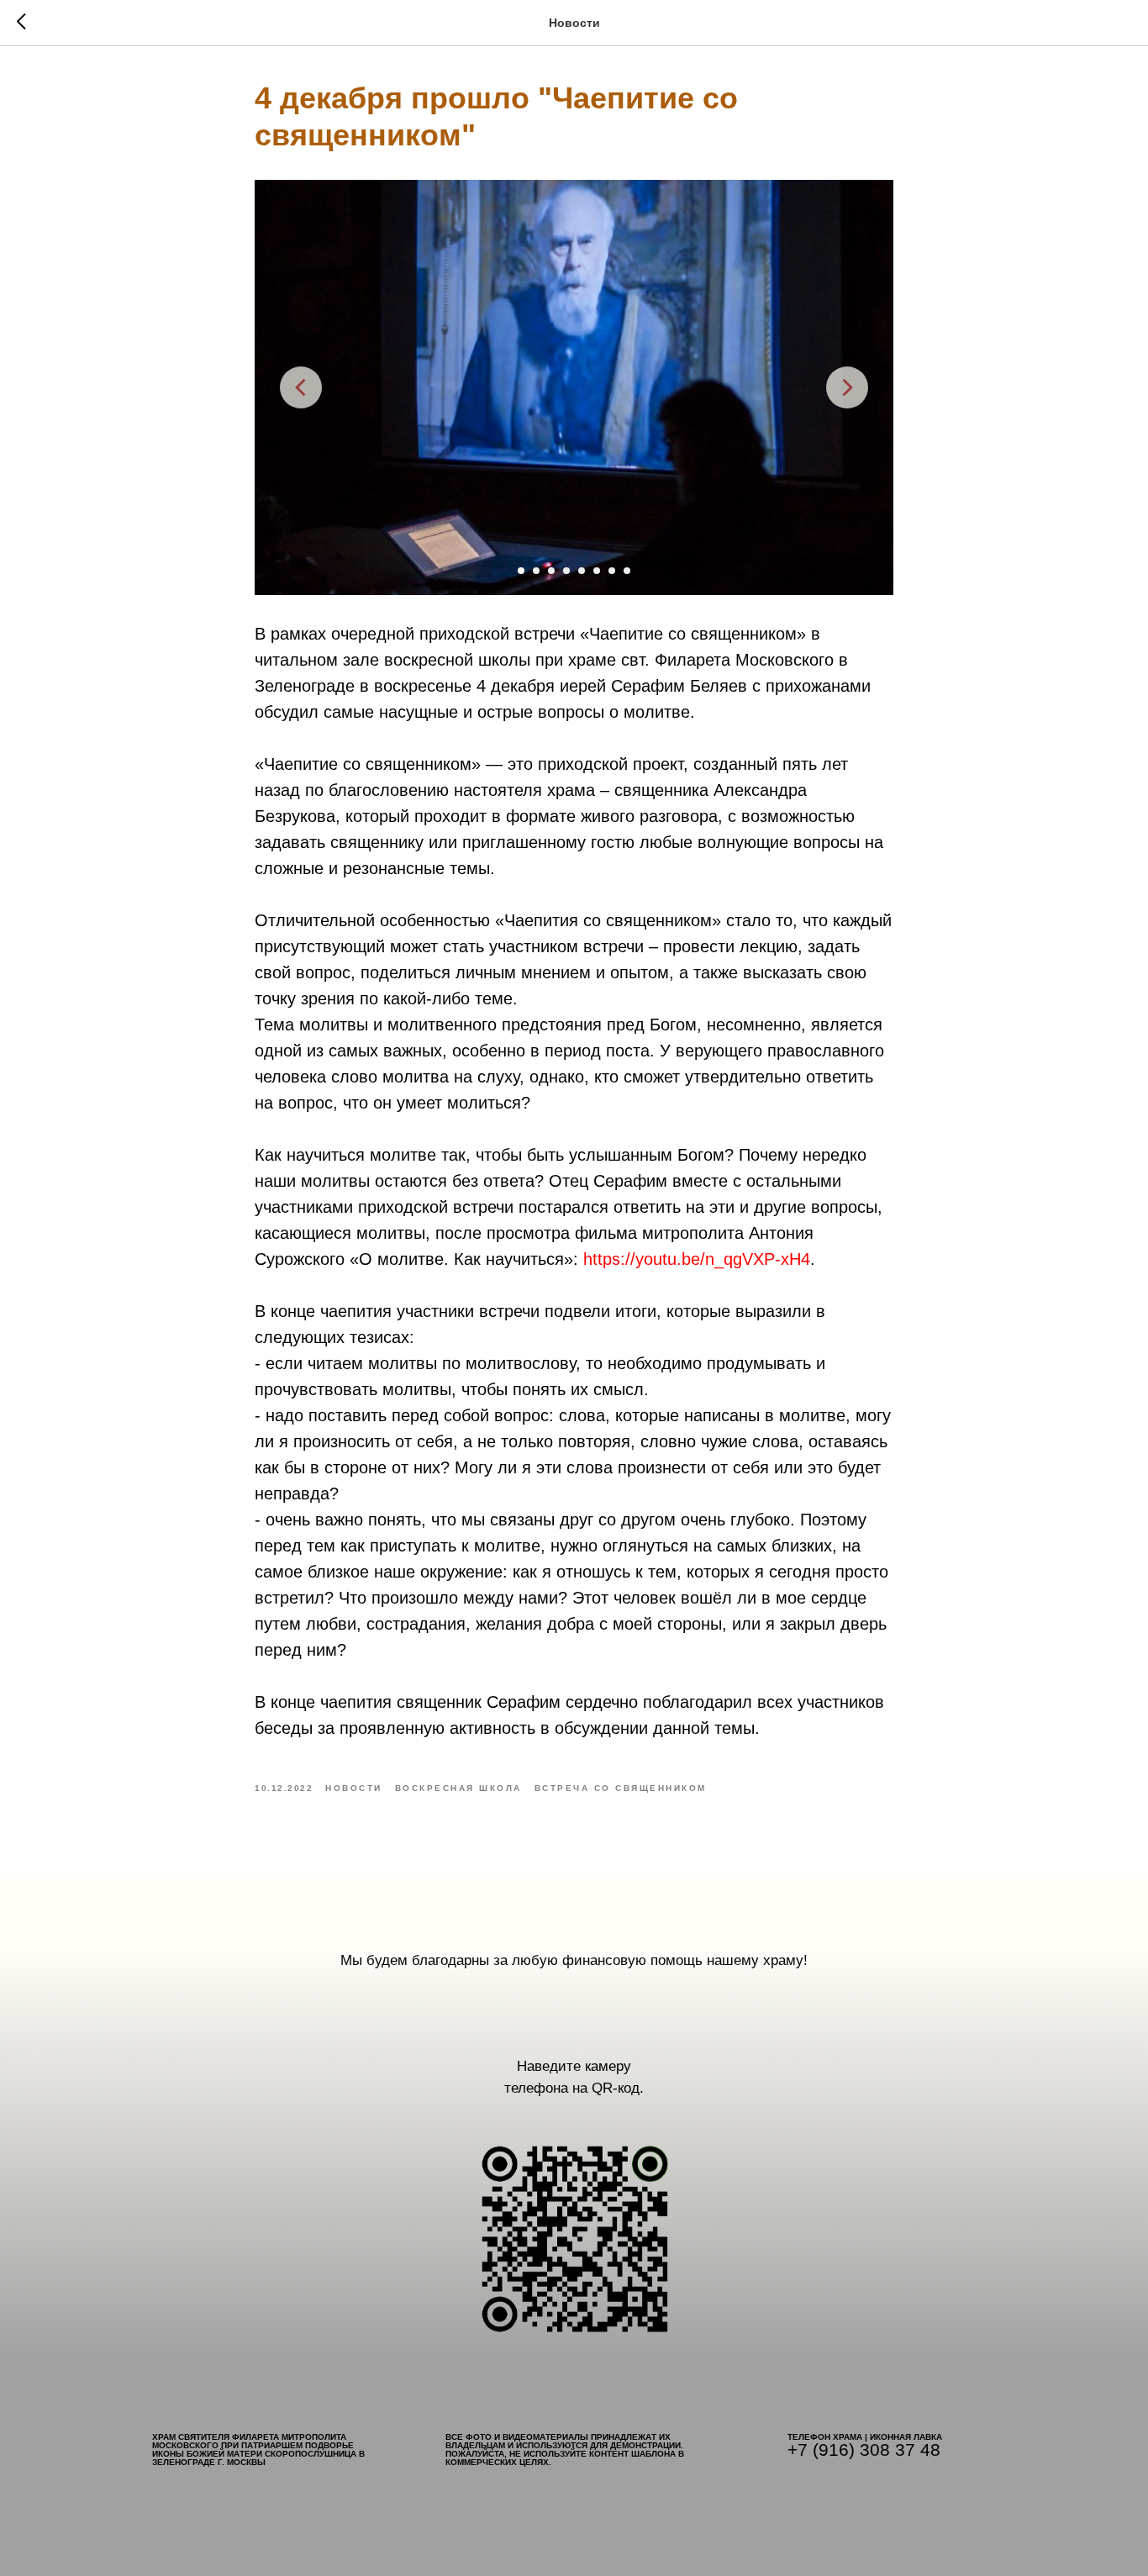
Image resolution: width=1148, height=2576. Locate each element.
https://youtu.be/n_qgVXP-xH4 (697, 1259)
